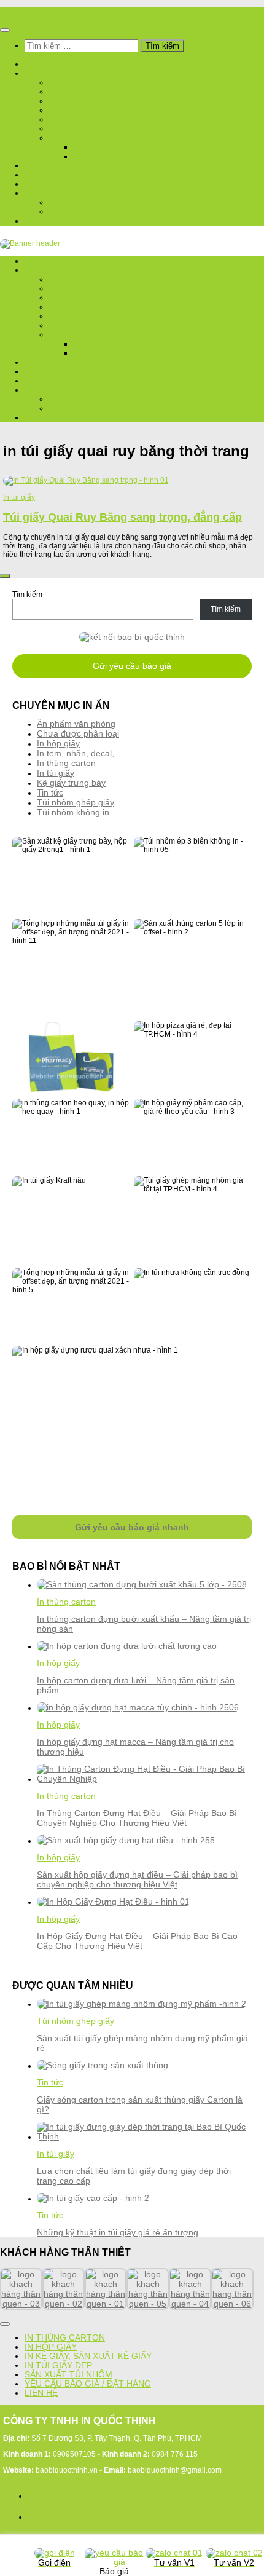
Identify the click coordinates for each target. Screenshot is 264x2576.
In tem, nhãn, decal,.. (99, 120)
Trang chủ (50, 64)
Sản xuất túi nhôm (68, 2375)
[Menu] (5, 30)
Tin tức (42, 193)
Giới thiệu (48, 175)
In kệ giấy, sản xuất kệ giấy (88, 2356)
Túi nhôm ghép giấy (120, 156)
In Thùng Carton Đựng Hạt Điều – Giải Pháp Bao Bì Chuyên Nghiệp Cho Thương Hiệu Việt (137, 1818)
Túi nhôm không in (118, 147)
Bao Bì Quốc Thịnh (31, 12)
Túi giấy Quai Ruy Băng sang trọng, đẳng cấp (122, 517)
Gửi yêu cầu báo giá (132, 666)
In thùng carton (89, 83)
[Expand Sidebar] (5, 576)
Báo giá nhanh (58, 184)
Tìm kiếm (27, 595)
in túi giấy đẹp (58, 2365)
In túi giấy (73, 101)
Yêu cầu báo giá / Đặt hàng (88, 2384)
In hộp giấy (75, 92)
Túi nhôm (71, 138)
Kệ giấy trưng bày (93, 110)
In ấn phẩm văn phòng (101, 129)
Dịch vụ (42, 166)
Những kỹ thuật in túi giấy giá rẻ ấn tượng (118, 2232)
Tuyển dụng (77, 212)
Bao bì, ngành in (87, 203)
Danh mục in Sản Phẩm (76, 73)
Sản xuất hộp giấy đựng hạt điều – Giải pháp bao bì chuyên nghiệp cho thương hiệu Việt (137, 1879)
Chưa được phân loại (78, 733)
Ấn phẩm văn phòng (76, 724)
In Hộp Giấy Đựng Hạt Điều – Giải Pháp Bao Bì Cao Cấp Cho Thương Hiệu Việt (137, 1941)
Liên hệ (41, 221)
